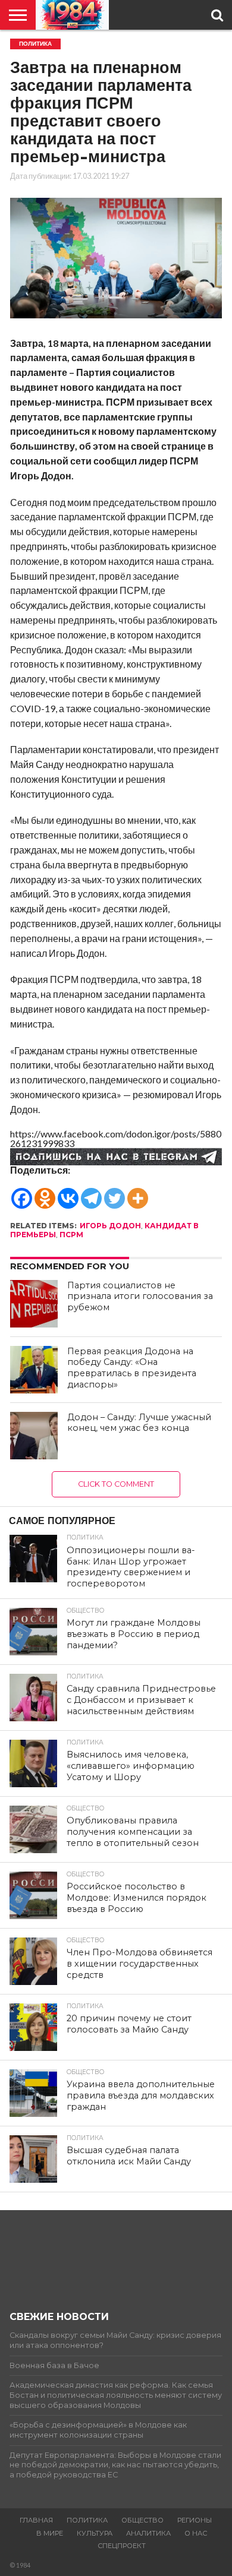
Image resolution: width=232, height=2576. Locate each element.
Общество (142, 2520)
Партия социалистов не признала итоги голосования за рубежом (140, 1296)
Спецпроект (122, 2546)
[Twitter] (115, 1193)
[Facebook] (22, 1193)
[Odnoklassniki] (45, 1193)
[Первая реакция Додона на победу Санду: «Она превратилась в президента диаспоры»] (34, 1370)
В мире (50, 2533)
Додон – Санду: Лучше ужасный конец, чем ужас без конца (139, 1423)
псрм (71, 1235)
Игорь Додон (110, 1226)
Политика (87, 2520)
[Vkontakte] (68, 1193)
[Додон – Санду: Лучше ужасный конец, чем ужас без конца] (34, 1436)
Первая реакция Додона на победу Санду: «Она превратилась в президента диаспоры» (132, 1368)
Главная (36, 2520)
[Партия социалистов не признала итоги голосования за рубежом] (34, 1304)
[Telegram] (91, 1193)
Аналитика (148, 2533)
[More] (138, 1193)
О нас (196, 2533)
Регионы (195, 2520)
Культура (95, 2533)
